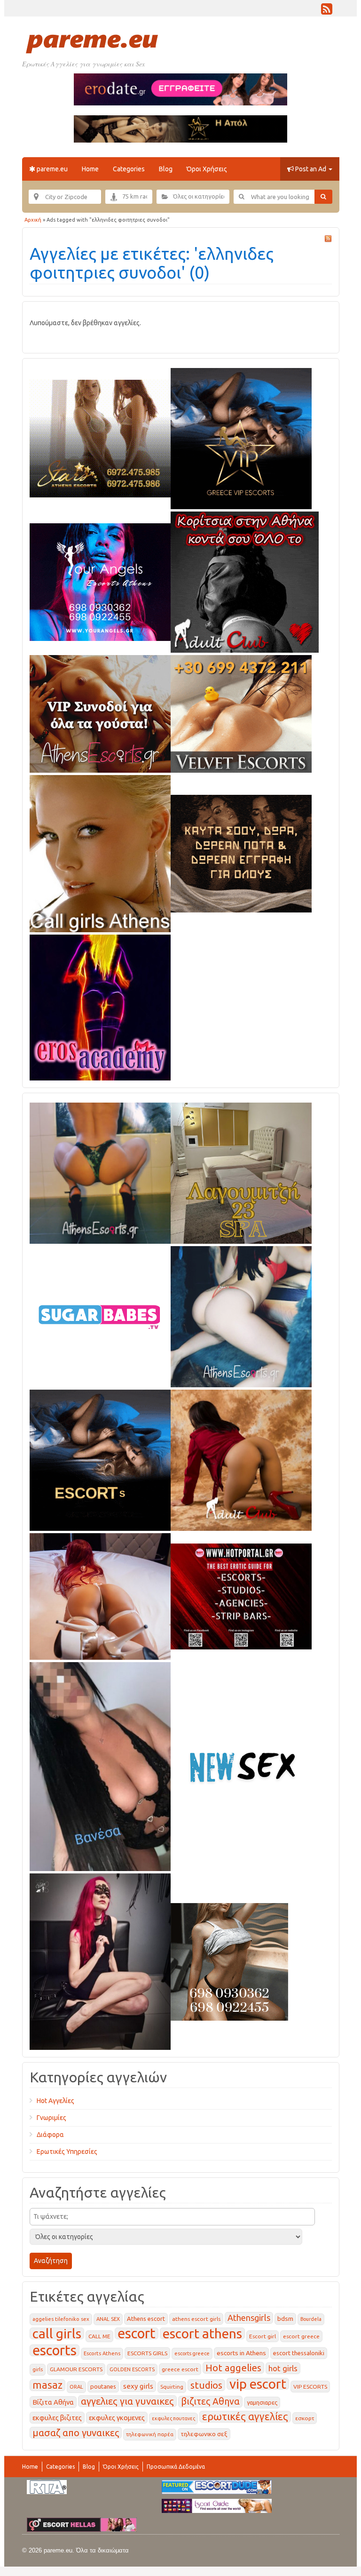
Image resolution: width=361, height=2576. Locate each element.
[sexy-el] (100, 1595)
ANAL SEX (108, 2319)
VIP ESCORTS (310, 2387)
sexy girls (138, 2386)
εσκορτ (305, 2418)
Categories (129, 169)
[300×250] (100, 437)
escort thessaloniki (299, 2353)
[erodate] (241, 852)
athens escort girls (196, 2319)
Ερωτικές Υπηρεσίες (67, 2152)
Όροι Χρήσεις (207, 169)
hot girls (283, 2368)
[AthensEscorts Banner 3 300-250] (100, 712)
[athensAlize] (100, 1171)
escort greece (301, 2336)
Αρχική (33, 220)
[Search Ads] (324, 197)
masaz (47, 2385)
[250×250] (229, 1960)
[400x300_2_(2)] (241, 1595)
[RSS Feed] (327, 11)
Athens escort (146, 2319)
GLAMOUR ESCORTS (76, 2369)
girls (38, 2369)
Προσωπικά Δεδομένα (176, 2467)
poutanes (103, 2386)
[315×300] (245, 580)
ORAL (76, 2387)
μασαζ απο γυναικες (76, 2433)
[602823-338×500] (100, 1765)
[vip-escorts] (241, 437)
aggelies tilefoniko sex (61, 2319)
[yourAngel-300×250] (100, 580)
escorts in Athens (241, 2353)
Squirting (172, 2387)
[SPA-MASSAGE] (241, 1171)
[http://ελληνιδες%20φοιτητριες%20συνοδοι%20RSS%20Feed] (328, 239)
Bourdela (311, 2319)
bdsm (285, 2319)
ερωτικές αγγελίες (245, 2416)
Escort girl (263, 2336)
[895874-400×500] (100, 1960)
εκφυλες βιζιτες (57, 2418)
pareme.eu (51, 169)
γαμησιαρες (262, 2402)
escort (137, 2333)
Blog (166, 169)
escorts (55, 2350)
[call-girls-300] (100, 852)
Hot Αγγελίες (55, 2101)
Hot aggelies (233, 2368)
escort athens (202, 2333)
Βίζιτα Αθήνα (53, 2402)
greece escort (180, 2369)
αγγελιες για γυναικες (127, 2401)
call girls (57, 2333)
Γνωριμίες (51, 2118)
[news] (241, 1765)
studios (206, 2385)
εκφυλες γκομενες (117, 2418)
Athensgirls (249, 2318)
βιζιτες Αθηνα (210, 2401)
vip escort (258, 2384)
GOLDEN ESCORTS (132, 2369)
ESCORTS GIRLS (147, 2353)
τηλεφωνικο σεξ (204, 2434)
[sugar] (100, 1315)
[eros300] (100, 1006)
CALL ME (99, 2336)
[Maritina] (241, 1458)
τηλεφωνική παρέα (150, 2434)
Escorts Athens (102, 2353)
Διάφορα (50, 2135)
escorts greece (192, 2353)
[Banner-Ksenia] (241, 1315)
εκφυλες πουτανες (173, 2418)
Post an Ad (311, 169)
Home (90, 169)
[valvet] (241, 712)
